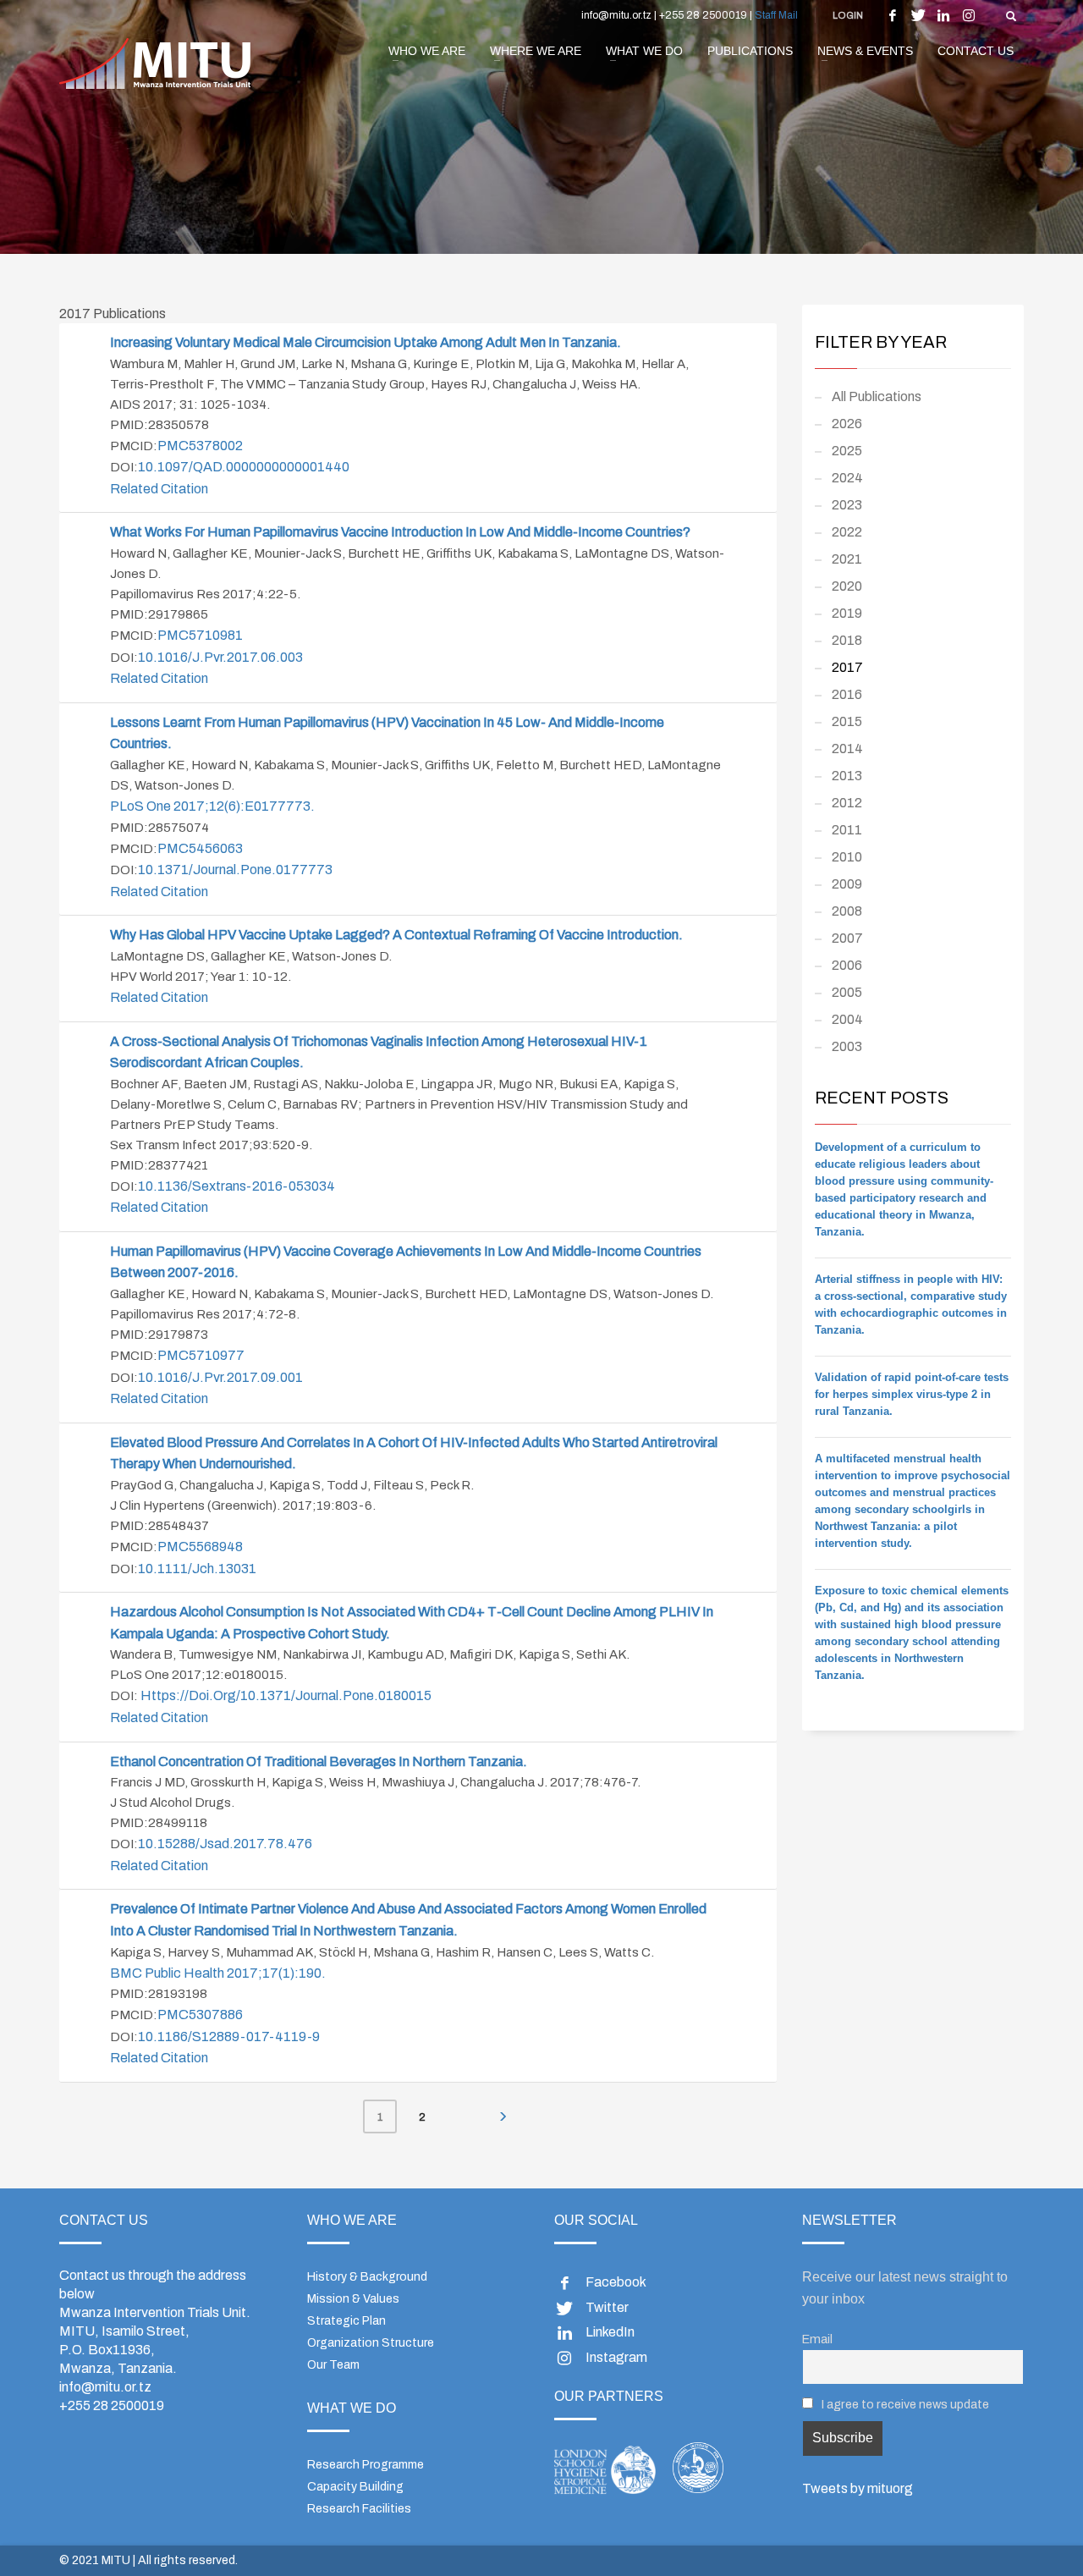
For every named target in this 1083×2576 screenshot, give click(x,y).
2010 (847, 857)
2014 (847, 749)
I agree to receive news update (904, 2404)
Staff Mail (776, 15)
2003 (847, 1046)
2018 (847, 640)
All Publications (877, 396)
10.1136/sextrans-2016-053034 (236, 1186)
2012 (847, 803)
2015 (847, 721)
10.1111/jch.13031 (197, 1569)
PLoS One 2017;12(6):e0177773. (212, 806)
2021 (847, 559)
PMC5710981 (200, 635)
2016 (847, 694)
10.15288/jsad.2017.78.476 (225, 1844)
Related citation (159, 489)
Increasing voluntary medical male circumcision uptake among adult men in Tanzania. (366, 342)
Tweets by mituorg (858, 2488)
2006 (847, 965)
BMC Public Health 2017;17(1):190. (218, 1973)
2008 (847, 911)
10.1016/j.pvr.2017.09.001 (220, 1377)
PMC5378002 (200, 446)
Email (817, 2339)
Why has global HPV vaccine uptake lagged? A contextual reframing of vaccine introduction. (398, 935)
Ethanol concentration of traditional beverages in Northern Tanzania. (320, 1761)
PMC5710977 (201, 1355)
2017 (847, 667)
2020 (847, 586)
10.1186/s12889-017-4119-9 (229, 2037)
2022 (847, 532)
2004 (847, 1019)
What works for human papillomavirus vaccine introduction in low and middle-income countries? (400, 532)
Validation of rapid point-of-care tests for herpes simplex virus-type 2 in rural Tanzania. (912, 1394)
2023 (847, 505)
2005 (847, 992)
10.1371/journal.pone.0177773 (235, 870)
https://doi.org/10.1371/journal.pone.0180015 (286, 1695)
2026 (847, 424)
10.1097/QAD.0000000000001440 (244, 467)
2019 (847, 613)
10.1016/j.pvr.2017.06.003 (220, 657)
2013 (847, 776)
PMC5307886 (200, 2015)
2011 (847, 830)
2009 (847, 884)
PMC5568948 (200, 1547)
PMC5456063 (200, 848)
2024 (847, 478)
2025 (847, 451)
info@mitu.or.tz (105, 2387)
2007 (847, 938)
